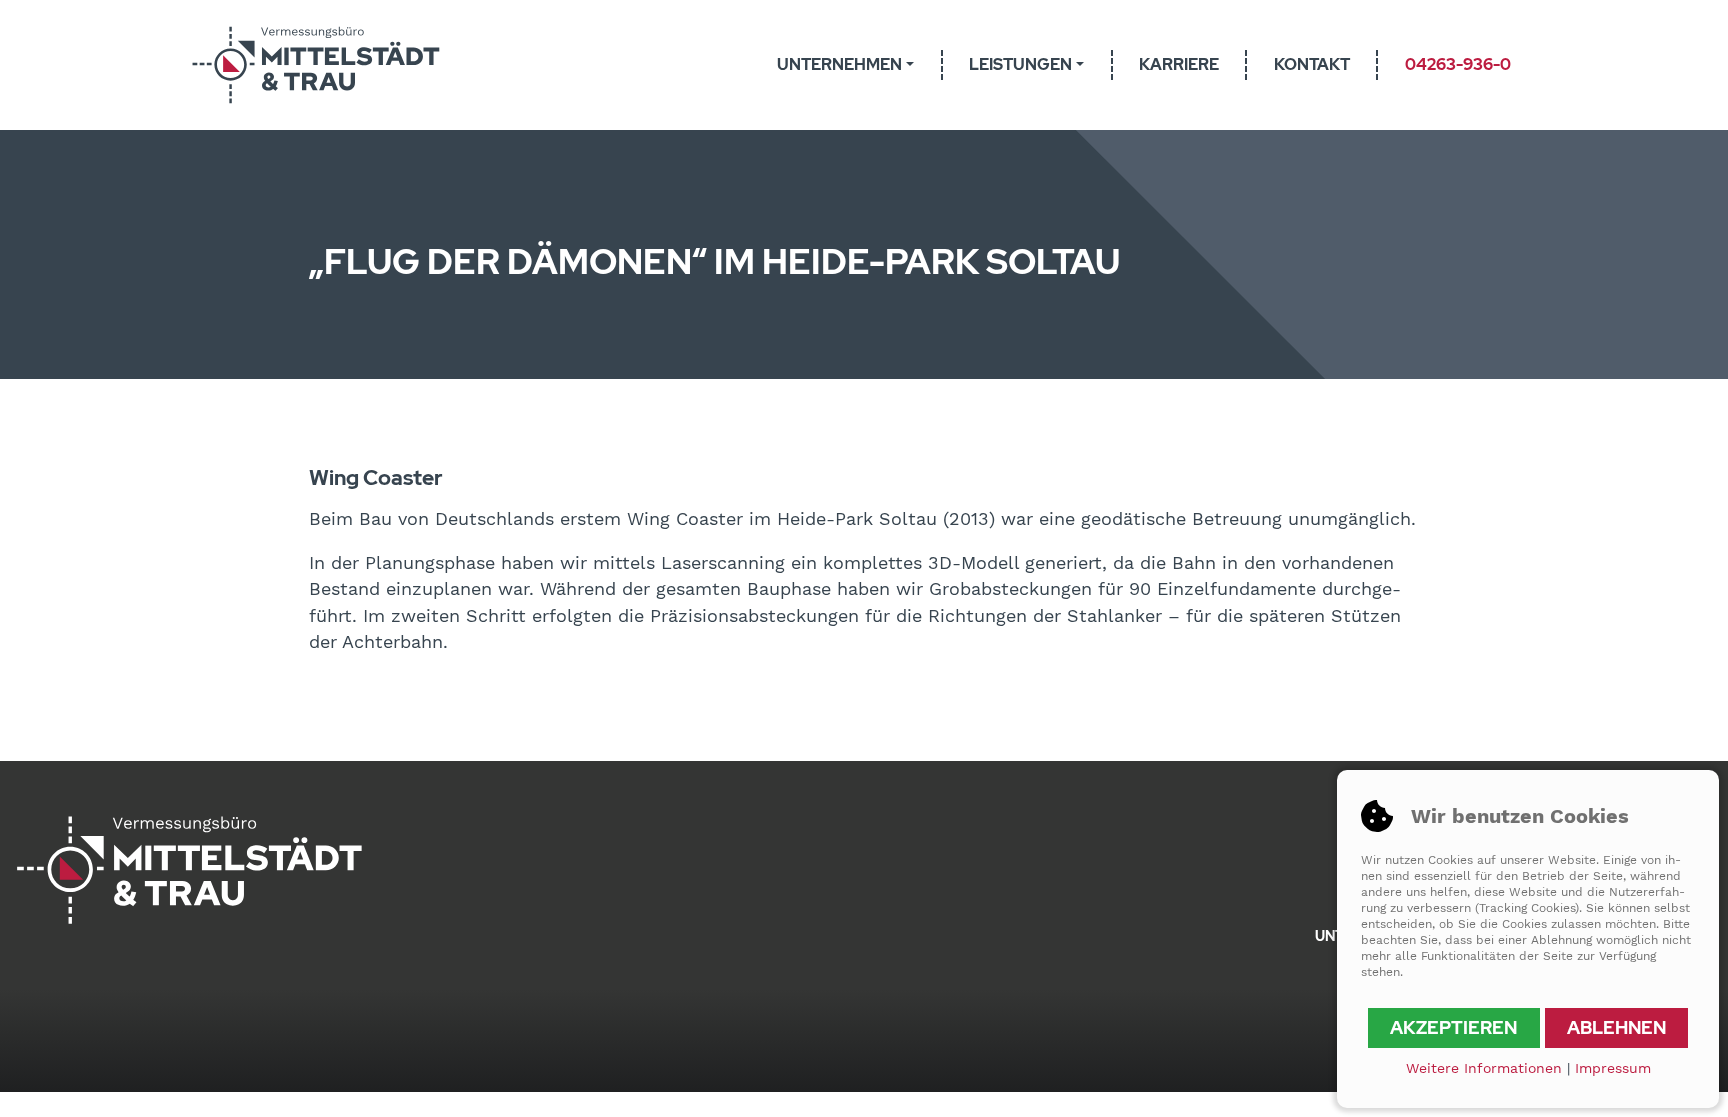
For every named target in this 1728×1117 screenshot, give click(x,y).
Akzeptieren (1453, 1027)
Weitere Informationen (1484, 1068)
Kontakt (1312, 64)
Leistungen (1020, 64)
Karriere (1179, 64)
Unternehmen (839, 64)
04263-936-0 (1458, 64)
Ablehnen (1616, 1027)
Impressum (1613, 1068)
